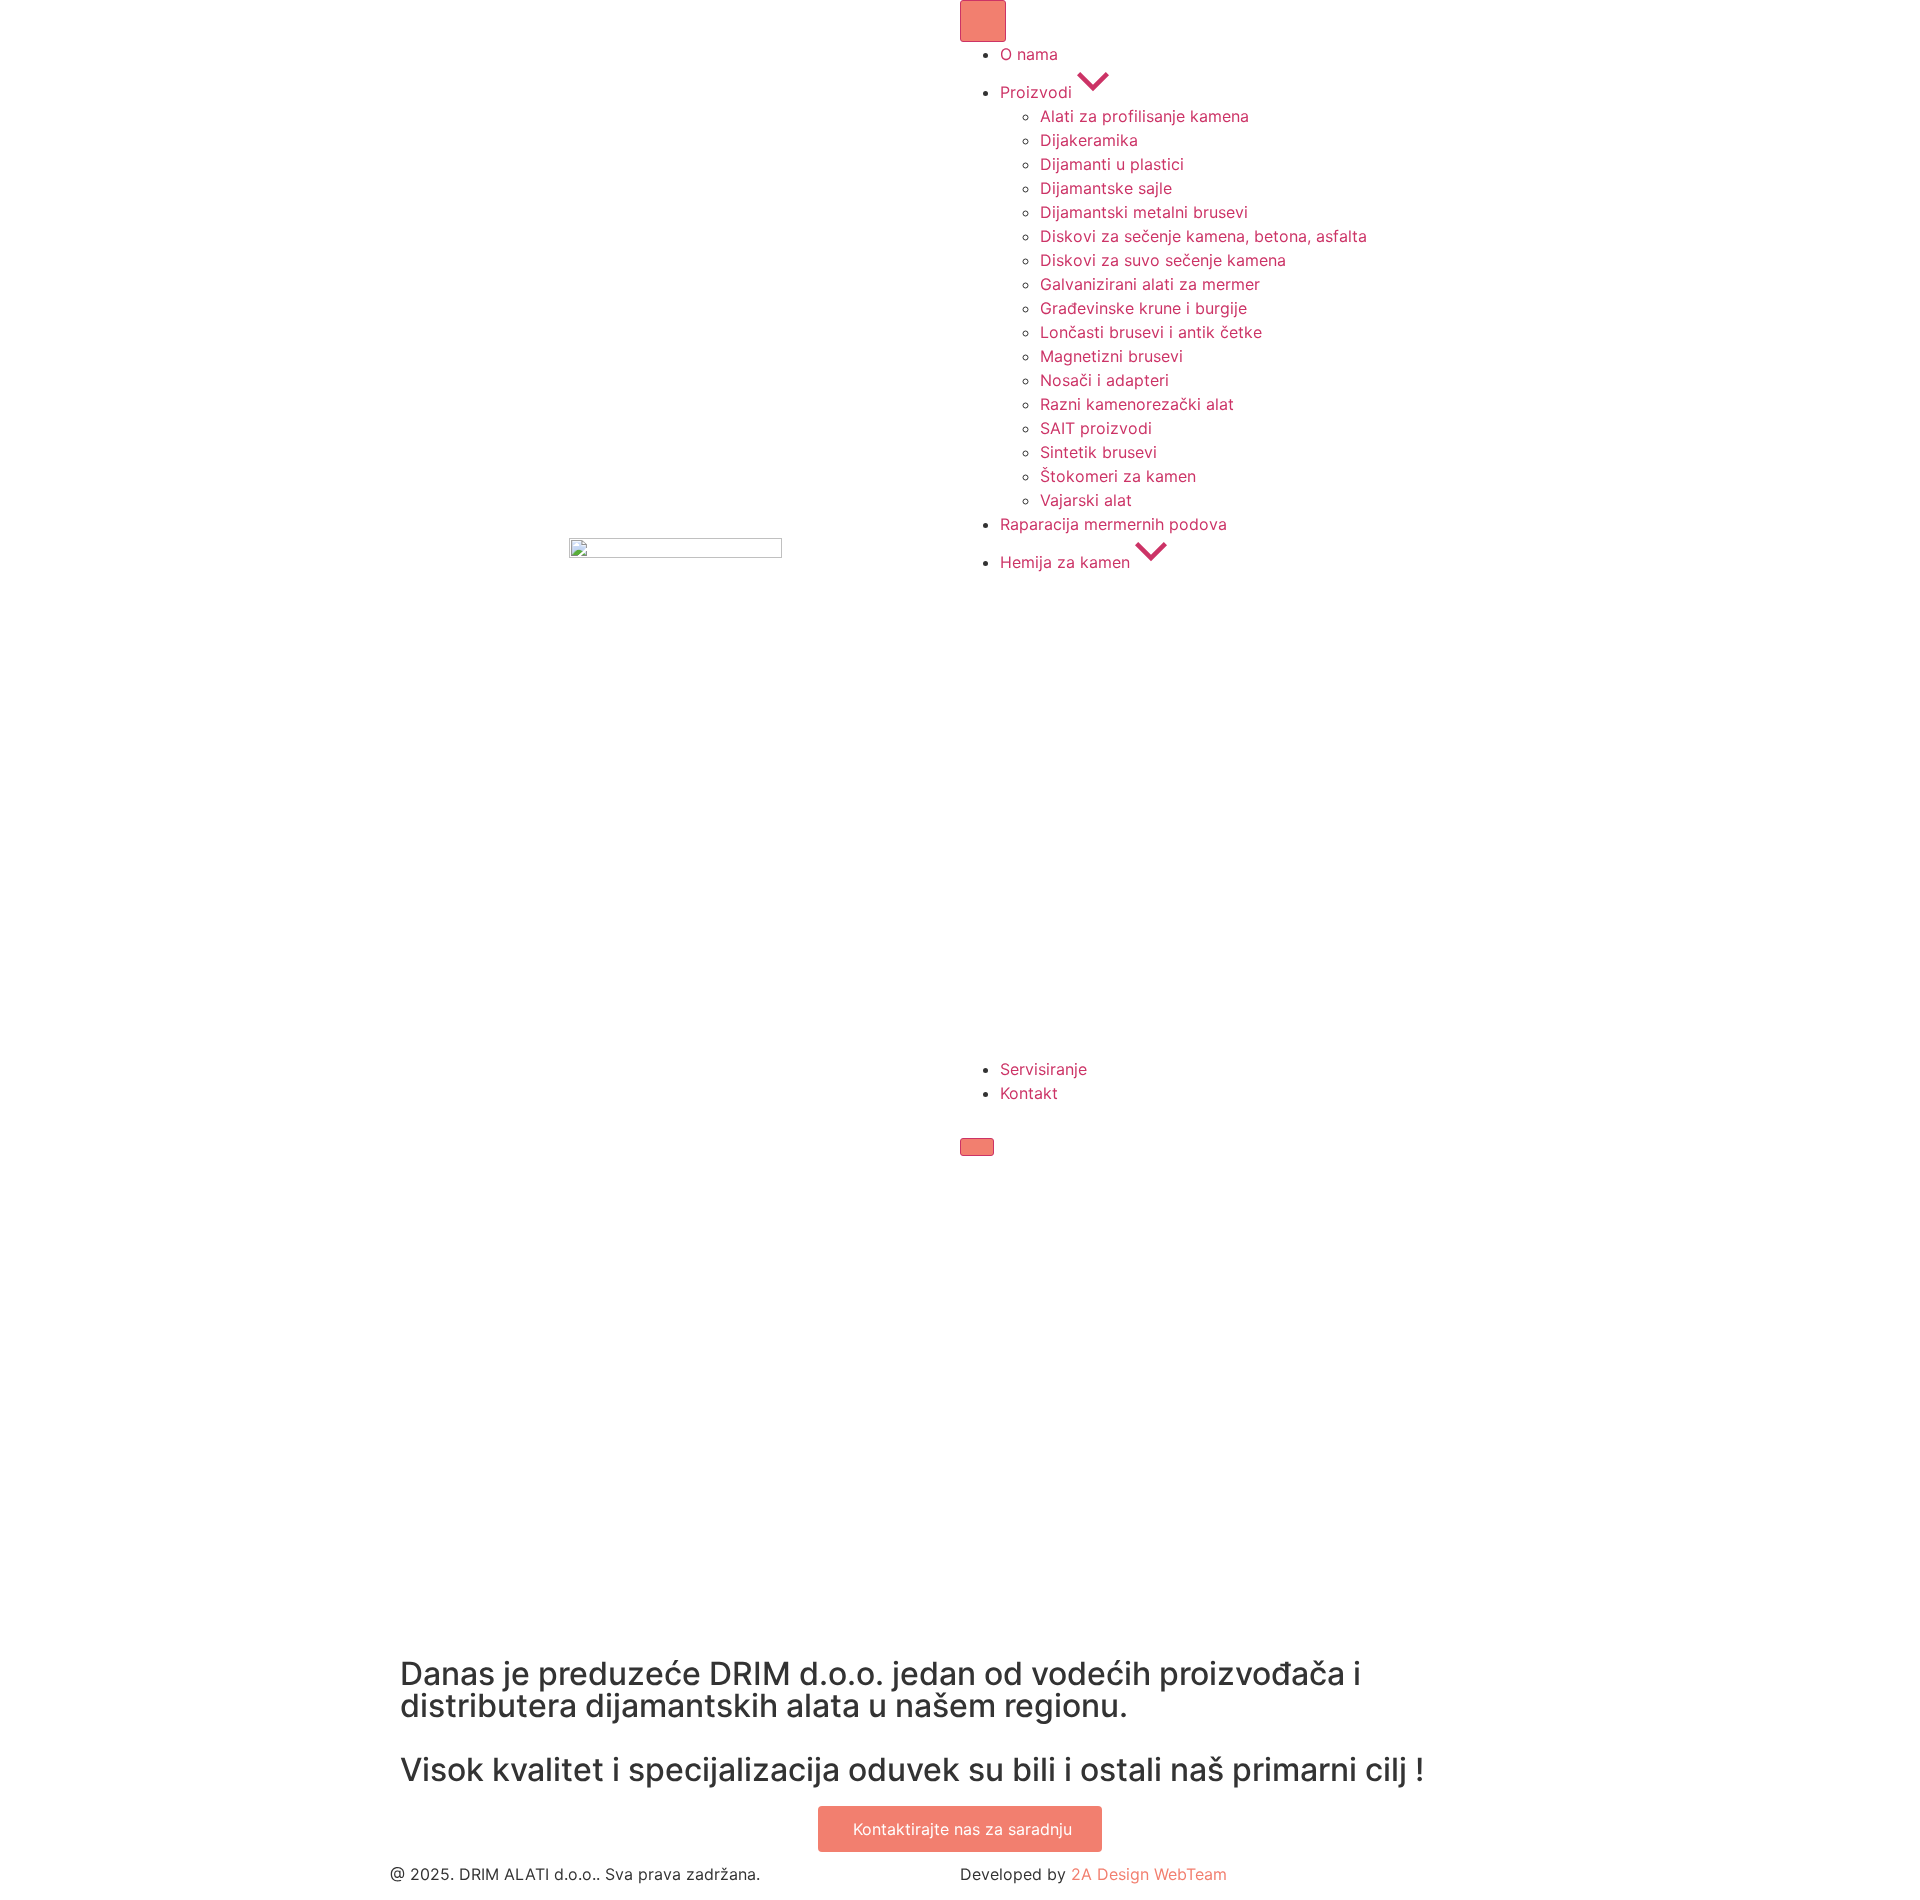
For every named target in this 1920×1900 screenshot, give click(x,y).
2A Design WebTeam (1149, 1874)
